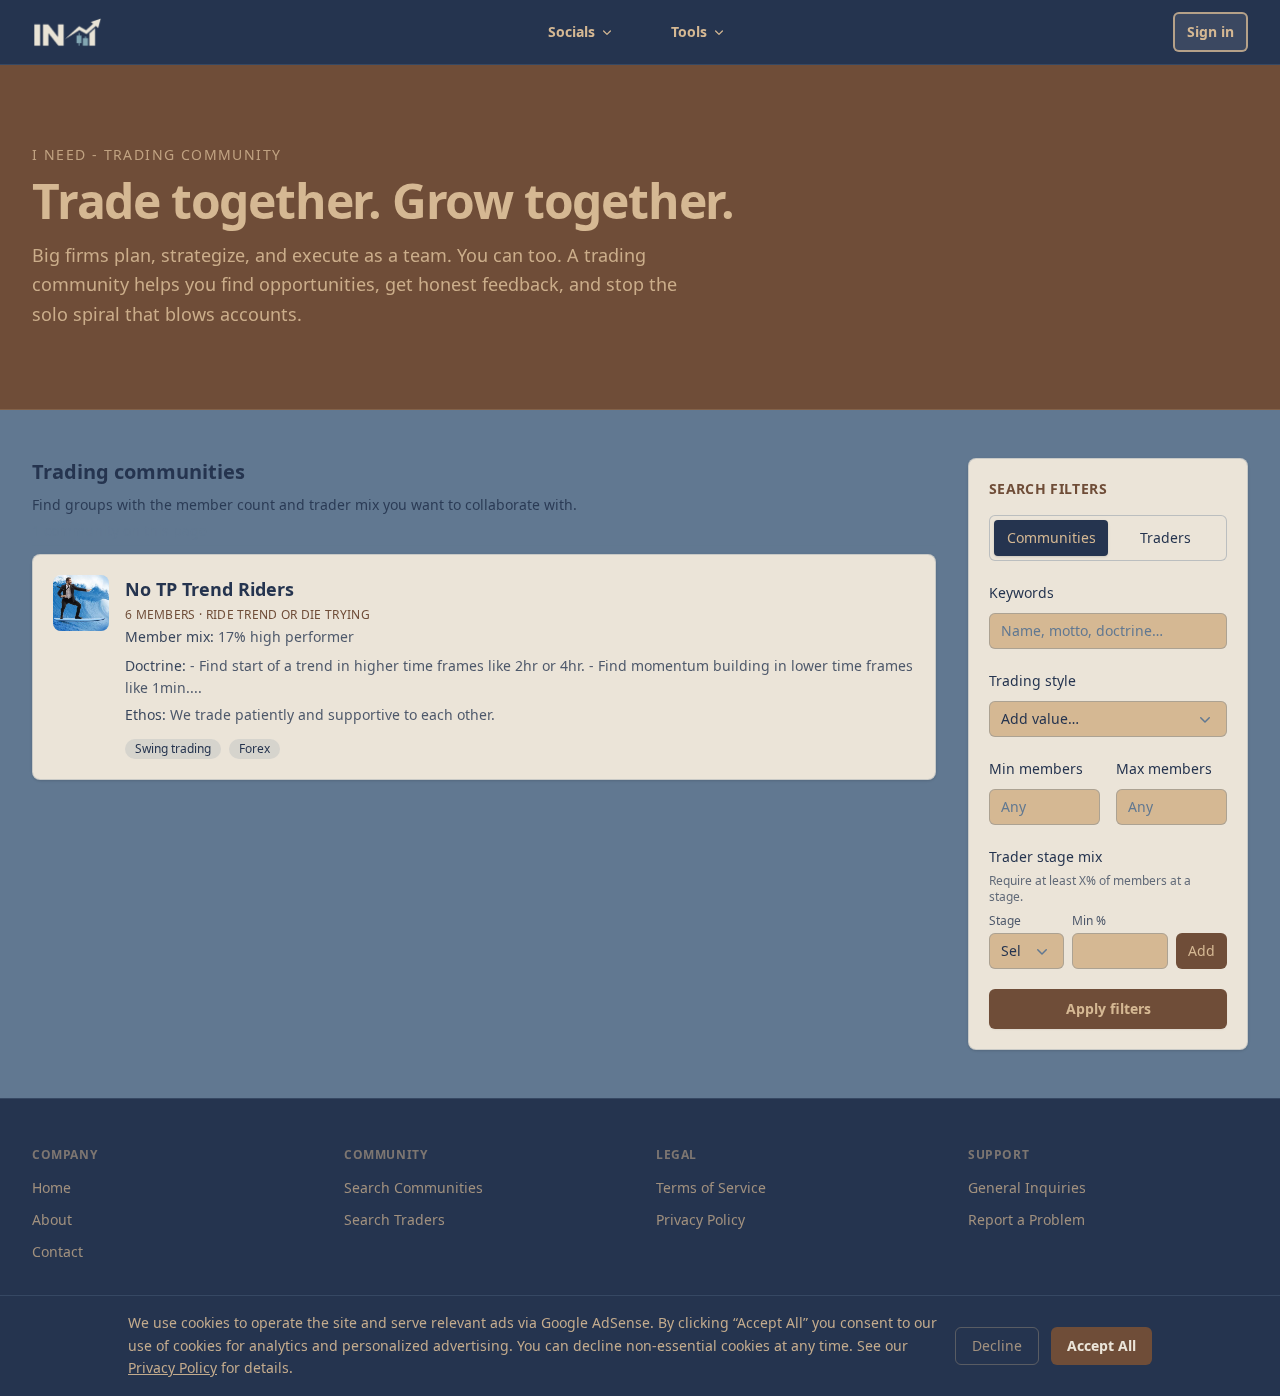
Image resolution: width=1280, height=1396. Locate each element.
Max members (1164, 768)
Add (1201, 950)
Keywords (1021, 592)
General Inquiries (1027, 1187)
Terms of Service (711, 1187)
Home (51, 1187)
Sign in (1210, 31)
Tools (689, 31)
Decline (997, 1345)
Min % (1089, 921)
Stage (1005, 921)
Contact (57, 1251)
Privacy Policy (700, 1219)
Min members (1036, 768)
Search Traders (394, 1219)
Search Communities (413, 1187)
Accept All (1101, 1345)
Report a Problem (1026, 1219)
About (52, 1219)
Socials (571, 31)
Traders (1165, 537)
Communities (1051, 537)
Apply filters (1108, 1008)
